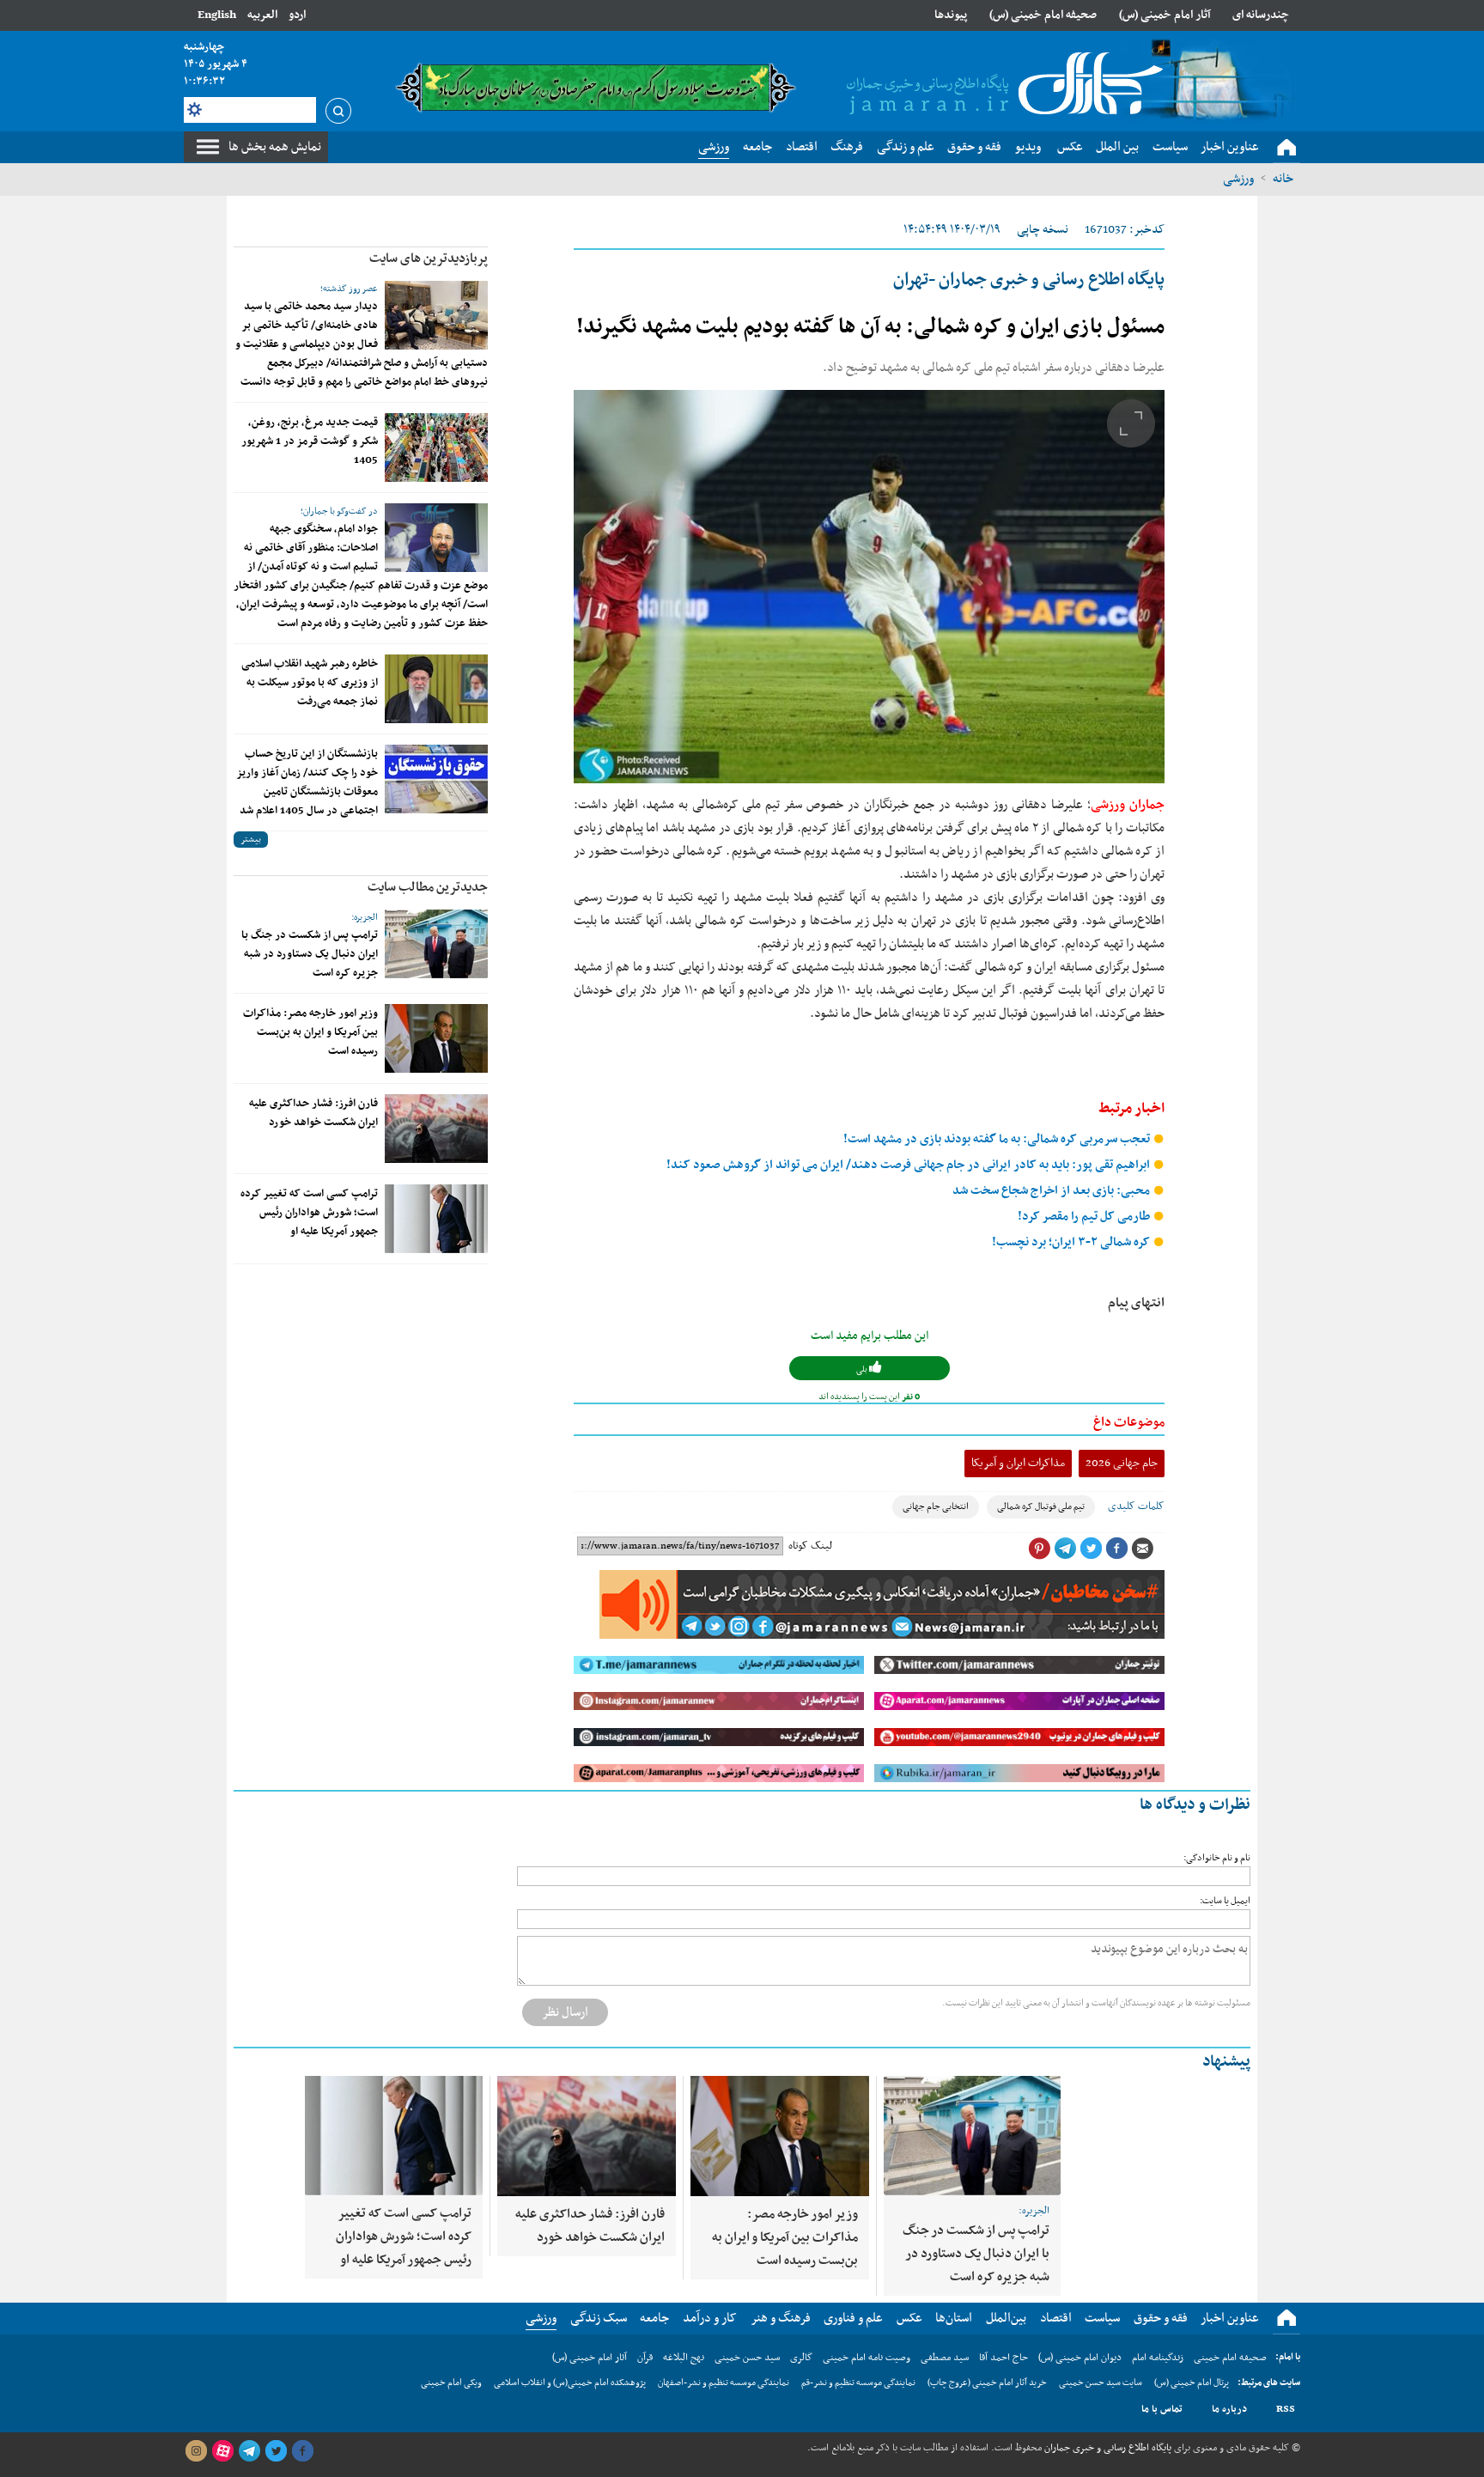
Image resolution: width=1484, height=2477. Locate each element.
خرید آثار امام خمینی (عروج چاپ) (987, 2383)
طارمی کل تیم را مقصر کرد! (1085, 1217)
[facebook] (302, 2451)
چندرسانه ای (1261, 15)
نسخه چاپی (1043, 230)
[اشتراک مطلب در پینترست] (1039, 1549)
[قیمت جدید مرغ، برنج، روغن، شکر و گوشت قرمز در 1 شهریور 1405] (436, 447)
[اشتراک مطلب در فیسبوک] (1116, 1549)
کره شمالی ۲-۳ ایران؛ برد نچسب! (1072, 1242)
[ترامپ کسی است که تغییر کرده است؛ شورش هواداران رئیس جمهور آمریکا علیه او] (436, 1219)
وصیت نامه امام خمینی (867, 2358)
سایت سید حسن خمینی (1101, 2383)
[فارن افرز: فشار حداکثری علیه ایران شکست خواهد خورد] (436, 1129)
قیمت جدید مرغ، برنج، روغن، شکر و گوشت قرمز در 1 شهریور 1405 (310, 441)
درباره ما (1229, 2409)
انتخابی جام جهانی (936, 1507)
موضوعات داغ (1129, 1422)
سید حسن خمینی (747, 2358)
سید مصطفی (945, 2358)
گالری (801, 2358)
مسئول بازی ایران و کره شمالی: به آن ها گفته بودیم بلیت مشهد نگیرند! (870, 327)
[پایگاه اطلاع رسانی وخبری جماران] (1001, 85)
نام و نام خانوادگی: (1217, 1858)
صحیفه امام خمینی (1230, 2358)
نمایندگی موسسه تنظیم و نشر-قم (858, 2383)
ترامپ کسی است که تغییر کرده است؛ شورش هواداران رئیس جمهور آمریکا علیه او (309, 1213)
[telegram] (249, 2451)
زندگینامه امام (1158, 2358)
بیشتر (251, 840)
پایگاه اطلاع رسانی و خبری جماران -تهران (1029, 280)
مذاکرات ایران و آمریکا (1018, 1463)
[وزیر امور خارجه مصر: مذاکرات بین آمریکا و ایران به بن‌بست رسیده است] (436, 1038)
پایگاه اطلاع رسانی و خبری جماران (1107, 2448)
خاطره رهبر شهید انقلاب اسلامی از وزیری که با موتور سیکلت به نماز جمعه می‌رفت (310, 683)
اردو (297, 15)
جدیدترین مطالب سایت (428, 887)
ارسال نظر (565, 2012)
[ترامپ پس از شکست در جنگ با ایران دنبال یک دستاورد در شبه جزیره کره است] (436, 944)
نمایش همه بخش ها (275, 147)
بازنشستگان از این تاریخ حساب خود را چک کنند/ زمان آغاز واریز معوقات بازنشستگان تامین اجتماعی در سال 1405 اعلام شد (307, 782)
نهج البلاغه (684, 2358)
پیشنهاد (1226, 2062)
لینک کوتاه (810, 1546)
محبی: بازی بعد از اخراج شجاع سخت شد (1052, 1191)
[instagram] (196, 2451)
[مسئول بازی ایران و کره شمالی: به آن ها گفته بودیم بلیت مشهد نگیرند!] (869, 587)
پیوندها (951, 15)
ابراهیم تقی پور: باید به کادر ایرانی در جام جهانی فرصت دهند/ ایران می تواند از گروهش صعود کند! (909, 1165)
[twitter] (276, 2451)
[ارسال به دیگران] (1142, 1549)
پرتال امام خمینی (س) (1192, 2383)
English (217, 15)
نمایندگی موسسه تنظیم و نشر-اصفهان (724, 2383)
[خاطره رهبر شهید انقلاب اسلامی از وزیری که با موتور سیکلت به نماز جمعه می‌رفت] (436, 689)
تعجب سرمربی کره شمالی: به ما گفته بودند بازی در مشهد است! (998, 1139)
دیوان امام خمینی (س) (1080, 2358)
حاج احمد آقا (1004, 2358)
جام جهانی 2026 (1122, 1463)
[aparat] (222, 2451)
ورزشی (1238, 179)
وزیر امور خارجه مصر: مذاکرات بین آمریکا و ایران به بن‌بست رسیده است (310, 1032)
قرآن (645, 2358)
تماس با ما (1162, 2409)
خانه (1283, 179)
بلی (863, 1369)
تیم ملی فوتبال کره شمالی (1041, 1507)
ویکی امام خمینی (451, 2383)
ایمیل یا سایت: (1225, 1901)
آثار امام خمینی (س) (1165, 15)
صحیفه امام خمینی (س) (1043, 15)
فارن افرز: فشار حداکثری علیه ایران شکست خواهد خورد (313, 1113)
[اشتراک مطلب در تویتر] (1091, 1549)
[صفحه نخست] (1286, 148)
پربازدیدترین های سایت (429, 259)
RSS (1286, 2409)
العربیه (262, 15)
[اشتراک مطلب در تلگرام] (1065, 1549)
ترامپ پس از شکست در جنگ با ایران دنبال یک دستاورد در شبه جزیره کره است (310, 954)
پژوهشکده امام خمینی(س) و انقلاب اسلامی (570, 2383)
